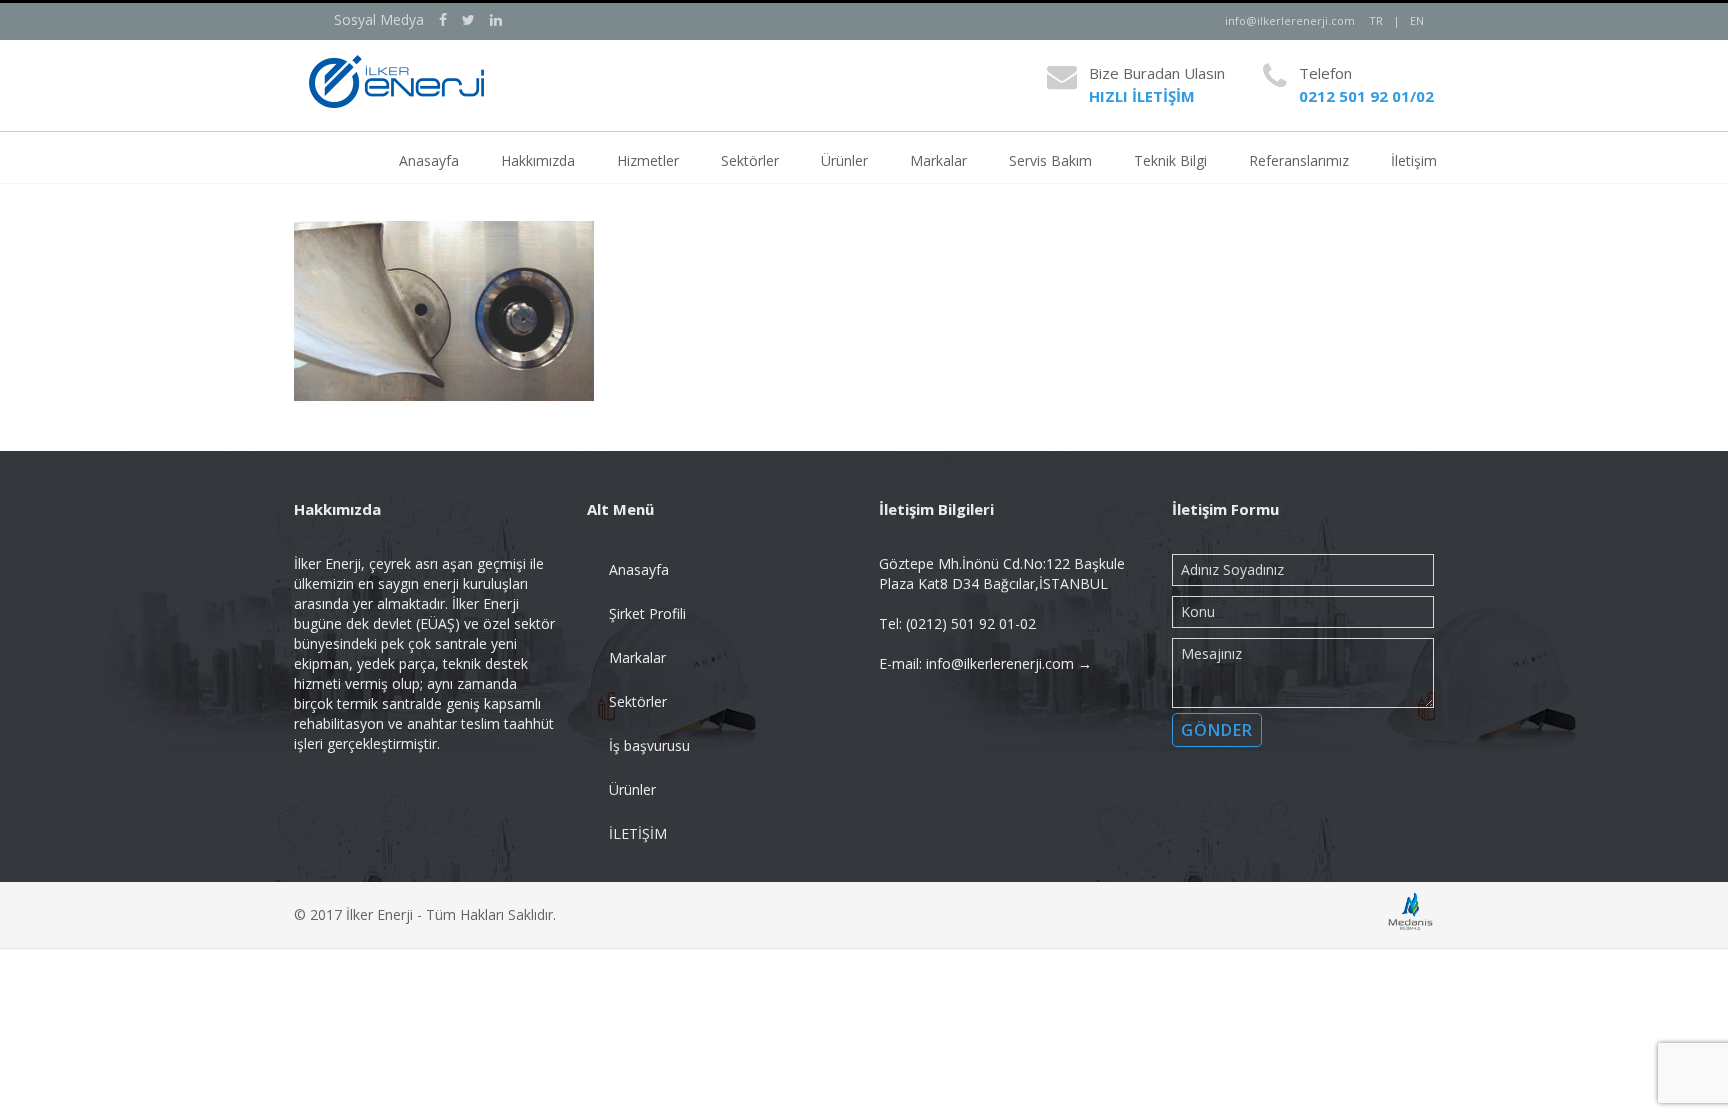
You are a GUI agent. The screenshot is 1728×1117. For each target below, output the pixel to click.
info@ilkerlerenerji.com (1290, 20)
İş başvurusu (649, 745)
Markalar (938, 160)
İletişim (1414, 160)
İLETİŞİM (638, 833)
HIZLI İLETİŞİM (1142, 96)
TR (1376, 20)
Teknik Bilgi (1170, 160)
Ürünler (844, 160)
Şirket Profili (647, 613)
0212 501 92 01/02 (1366, 96)
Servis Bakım (1050, 160)
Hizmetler (648, 160)
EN (1417, 20)
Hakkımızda (538, 160)
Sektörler (750, 160)
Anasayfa (429, 160)
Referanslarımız (1299, 160)
